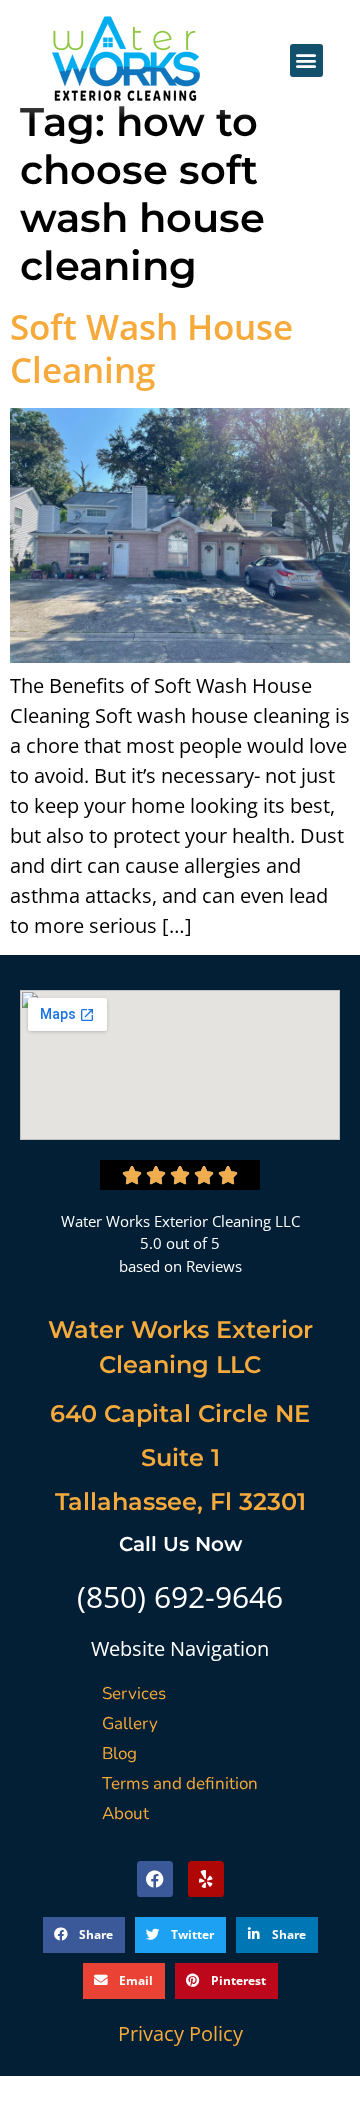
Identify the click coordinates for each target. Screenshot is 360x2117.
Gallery (130, 1723)
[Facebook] (155, 1879)
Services (134, 1693)
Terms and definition (180, 1783)
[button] (306, 60)
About (125, 1813)
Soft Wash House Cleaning (151, 348)
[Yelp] (206, 1879)
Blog (119, 1753)
